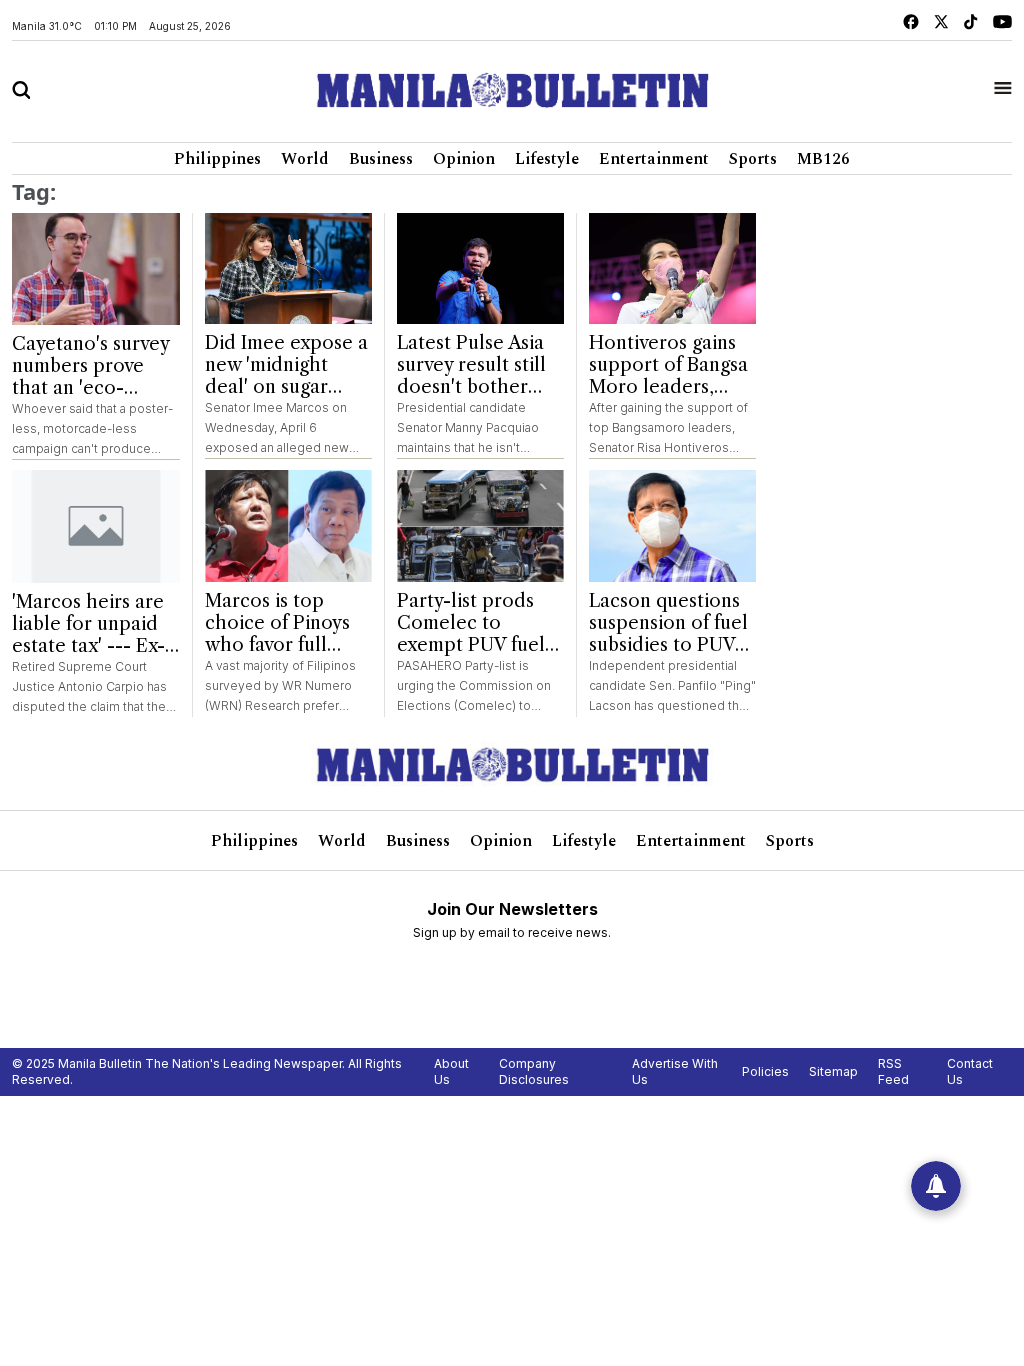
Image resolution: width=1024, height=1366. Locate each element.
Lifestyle (547, 159)
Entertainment (654, 159)
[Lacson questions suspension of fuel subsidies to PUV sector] (672, 526)
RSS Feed (893, 1071)
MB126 (823, 159)
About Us (451, 1071)
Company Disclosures (534, 1071)
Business (381, 159)
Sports (753, 159)
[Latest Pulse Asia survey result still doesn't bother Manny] (480, 269)
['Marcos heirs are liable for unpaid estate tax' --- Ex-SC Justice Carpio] (96, 526)
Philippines (217, 159)
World (305, 159)
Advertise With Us (675, 1071)
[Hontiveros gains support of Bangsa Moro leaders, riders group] (672, 269)
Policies (765, 1071)
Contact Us (970, 1071)
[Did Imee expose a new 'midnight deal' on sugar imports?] (288, 269)
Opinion (464, 159)
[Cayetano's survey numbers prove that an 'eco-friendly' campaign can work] (96, 269)
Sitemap (833, 1071)
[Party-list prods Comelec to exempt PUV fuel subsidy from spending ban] (480, 526)
